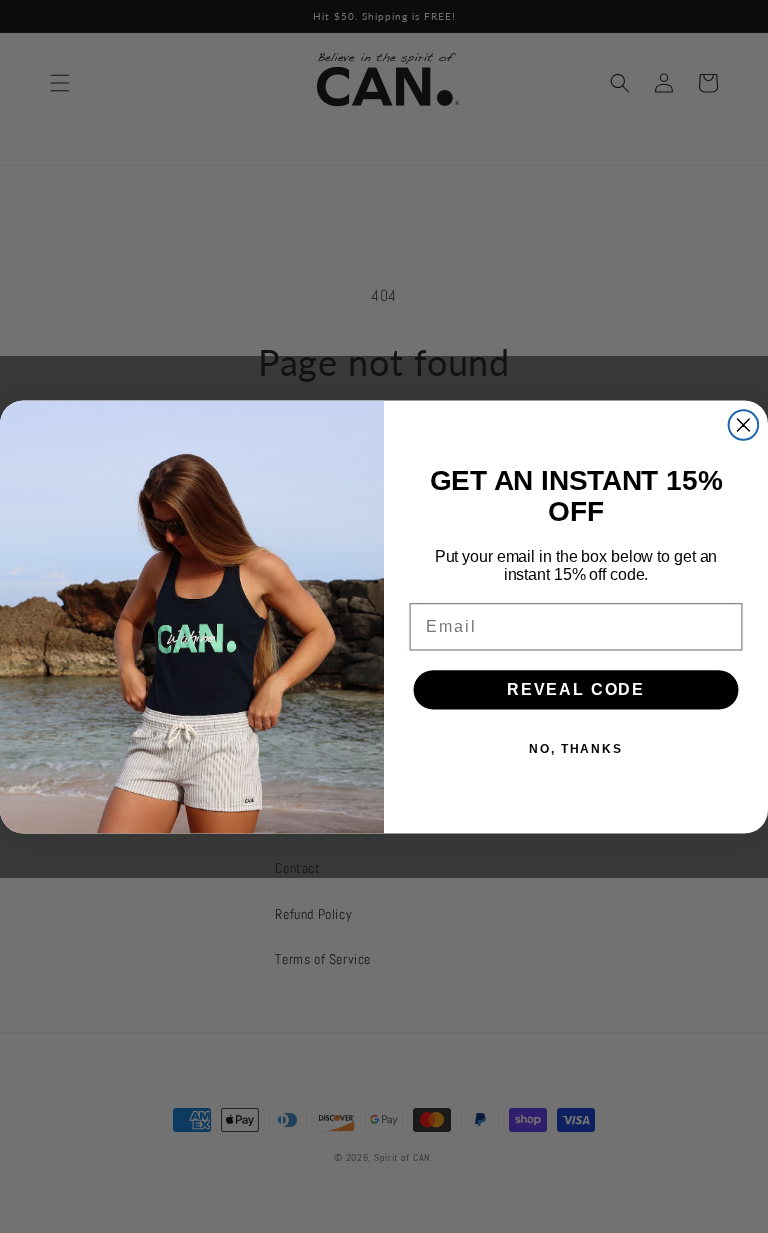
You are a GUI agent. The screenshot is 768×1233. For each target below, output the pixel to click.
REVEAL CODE (576, 689)
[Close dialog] (744, 425)
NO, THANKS (576, 749)
